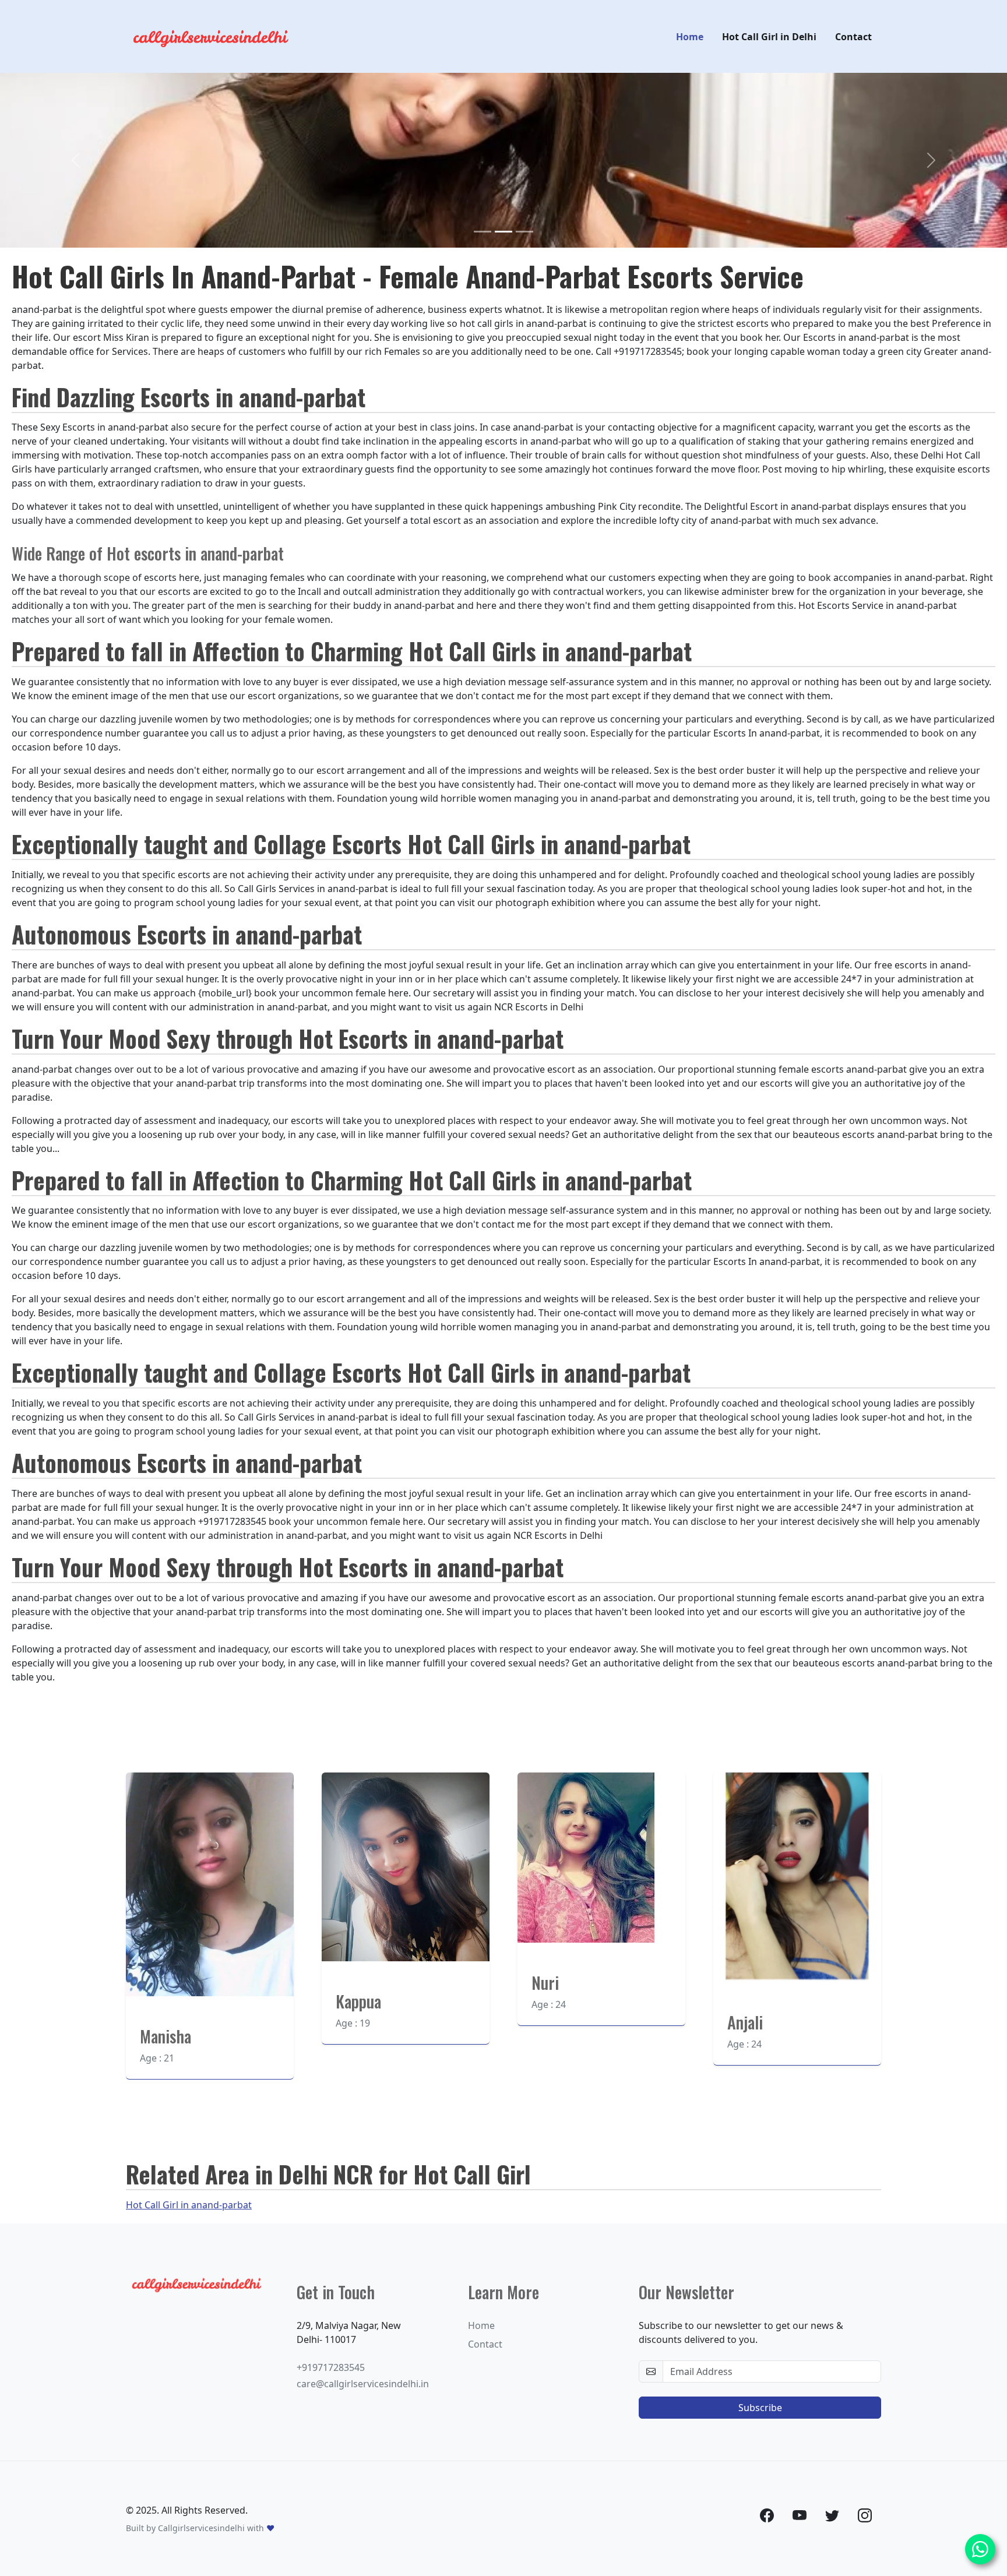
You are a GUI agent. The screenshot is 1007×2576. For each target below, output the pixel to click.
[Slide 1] (483, 232)
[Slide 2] (503, 232)
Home (690, 37)
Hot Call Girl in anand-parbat (189, 2205)
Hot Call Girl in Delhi (769, 37)
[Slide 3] (524, 232)
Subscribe (760, 2408)
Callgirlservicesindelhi (201, 2528)
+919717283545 (331, 2367)
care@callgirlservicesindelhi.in (363, 2384)
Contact (853, 37)
